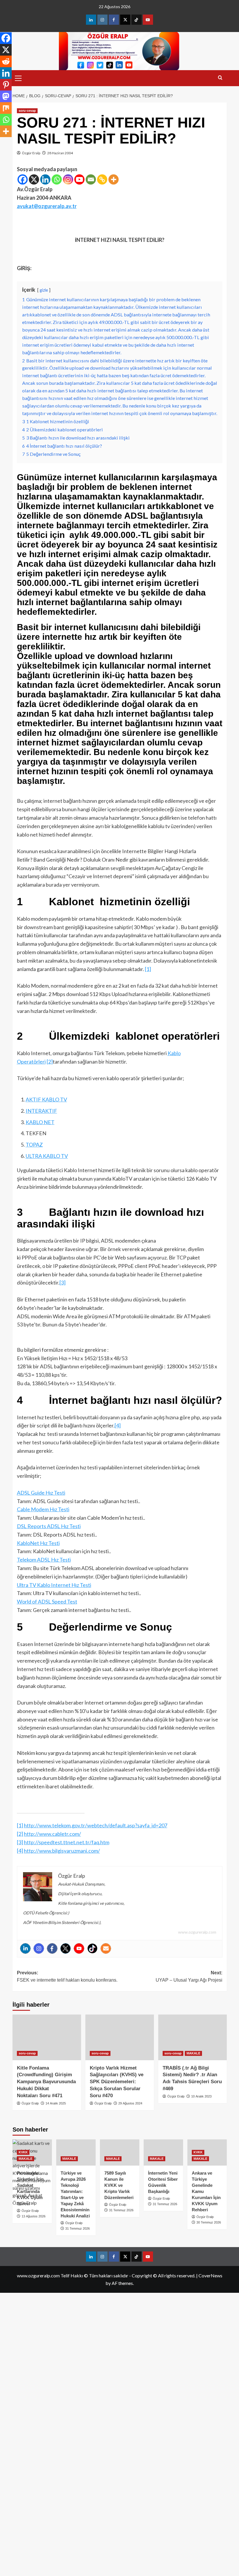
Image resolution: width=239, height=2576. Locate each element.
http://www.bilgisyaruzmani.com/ (62, 1851)
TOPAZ (34, 1145)
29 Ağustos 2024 (130, 2103)
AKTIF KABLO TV (46, 1099)
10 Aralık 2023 (201, 2096)
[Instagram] (68, 179)
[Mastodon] (6, 96)
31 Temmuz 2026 (78, 2228)
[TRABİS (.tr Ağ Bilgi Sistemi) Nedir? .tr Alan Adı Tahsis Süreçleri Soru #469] (193, 2037)
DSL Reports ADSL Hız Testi (49, 1526)
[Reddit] (6, 61)
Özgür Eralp (31, 153)
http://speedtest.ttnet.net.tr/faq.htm (67, 1842)
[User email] (106, 1948)
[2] (50, 1062)
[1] (148, 969)
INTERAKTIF (41, 1111)
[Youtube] (79, 179)
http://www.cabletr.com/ (52, 1834)
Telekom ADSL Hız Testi (44, 1560)
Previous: (67, 1977)
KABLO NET (40, 1122)
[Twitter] (66, 1948)
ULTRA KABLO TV (47, 1156)
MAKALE (193, 2053)
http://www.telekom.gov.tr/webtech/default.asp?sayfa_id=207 (96, 1825)
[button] (18, 77)
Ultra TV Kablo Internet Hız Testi (54, 1585)
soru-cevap (27, 111)
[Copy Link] (102, 179)
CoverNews (210, 2275)
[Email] (91, 179)
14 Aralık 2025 (56, 2103)
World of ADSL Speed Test (47, 1601)
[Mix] (6, 108)
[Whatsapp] (57, 179)
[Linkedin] (45, 179)
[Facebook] (23, 179)
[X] (34, 179)
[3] (63, 1282)
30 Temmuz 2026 (209, 2222)
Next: (189, 1977)
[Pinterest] (6, 85)
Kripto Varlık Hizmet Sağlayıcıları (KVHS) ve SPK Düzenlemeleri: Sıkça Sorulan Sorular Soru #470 (117, 2082)
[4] (118, 1425)
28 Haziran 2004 (60, 153)
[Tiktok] (92, 1948)
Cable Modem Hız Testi (43, 1509)
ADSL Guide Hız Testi (41, 1493)
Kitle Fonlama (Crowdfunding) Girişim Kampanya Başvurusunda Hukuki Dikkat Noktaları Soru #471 (46, 2082)
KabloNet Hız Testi (38, 1543)
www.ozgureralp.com (197, 1932)
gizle (44, 290)
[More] (114, 179)
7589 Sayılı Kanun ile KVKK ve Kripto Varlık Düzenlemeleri (119, 2185)
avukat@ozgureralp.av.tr (47, 206)
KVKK (23, 2152)
